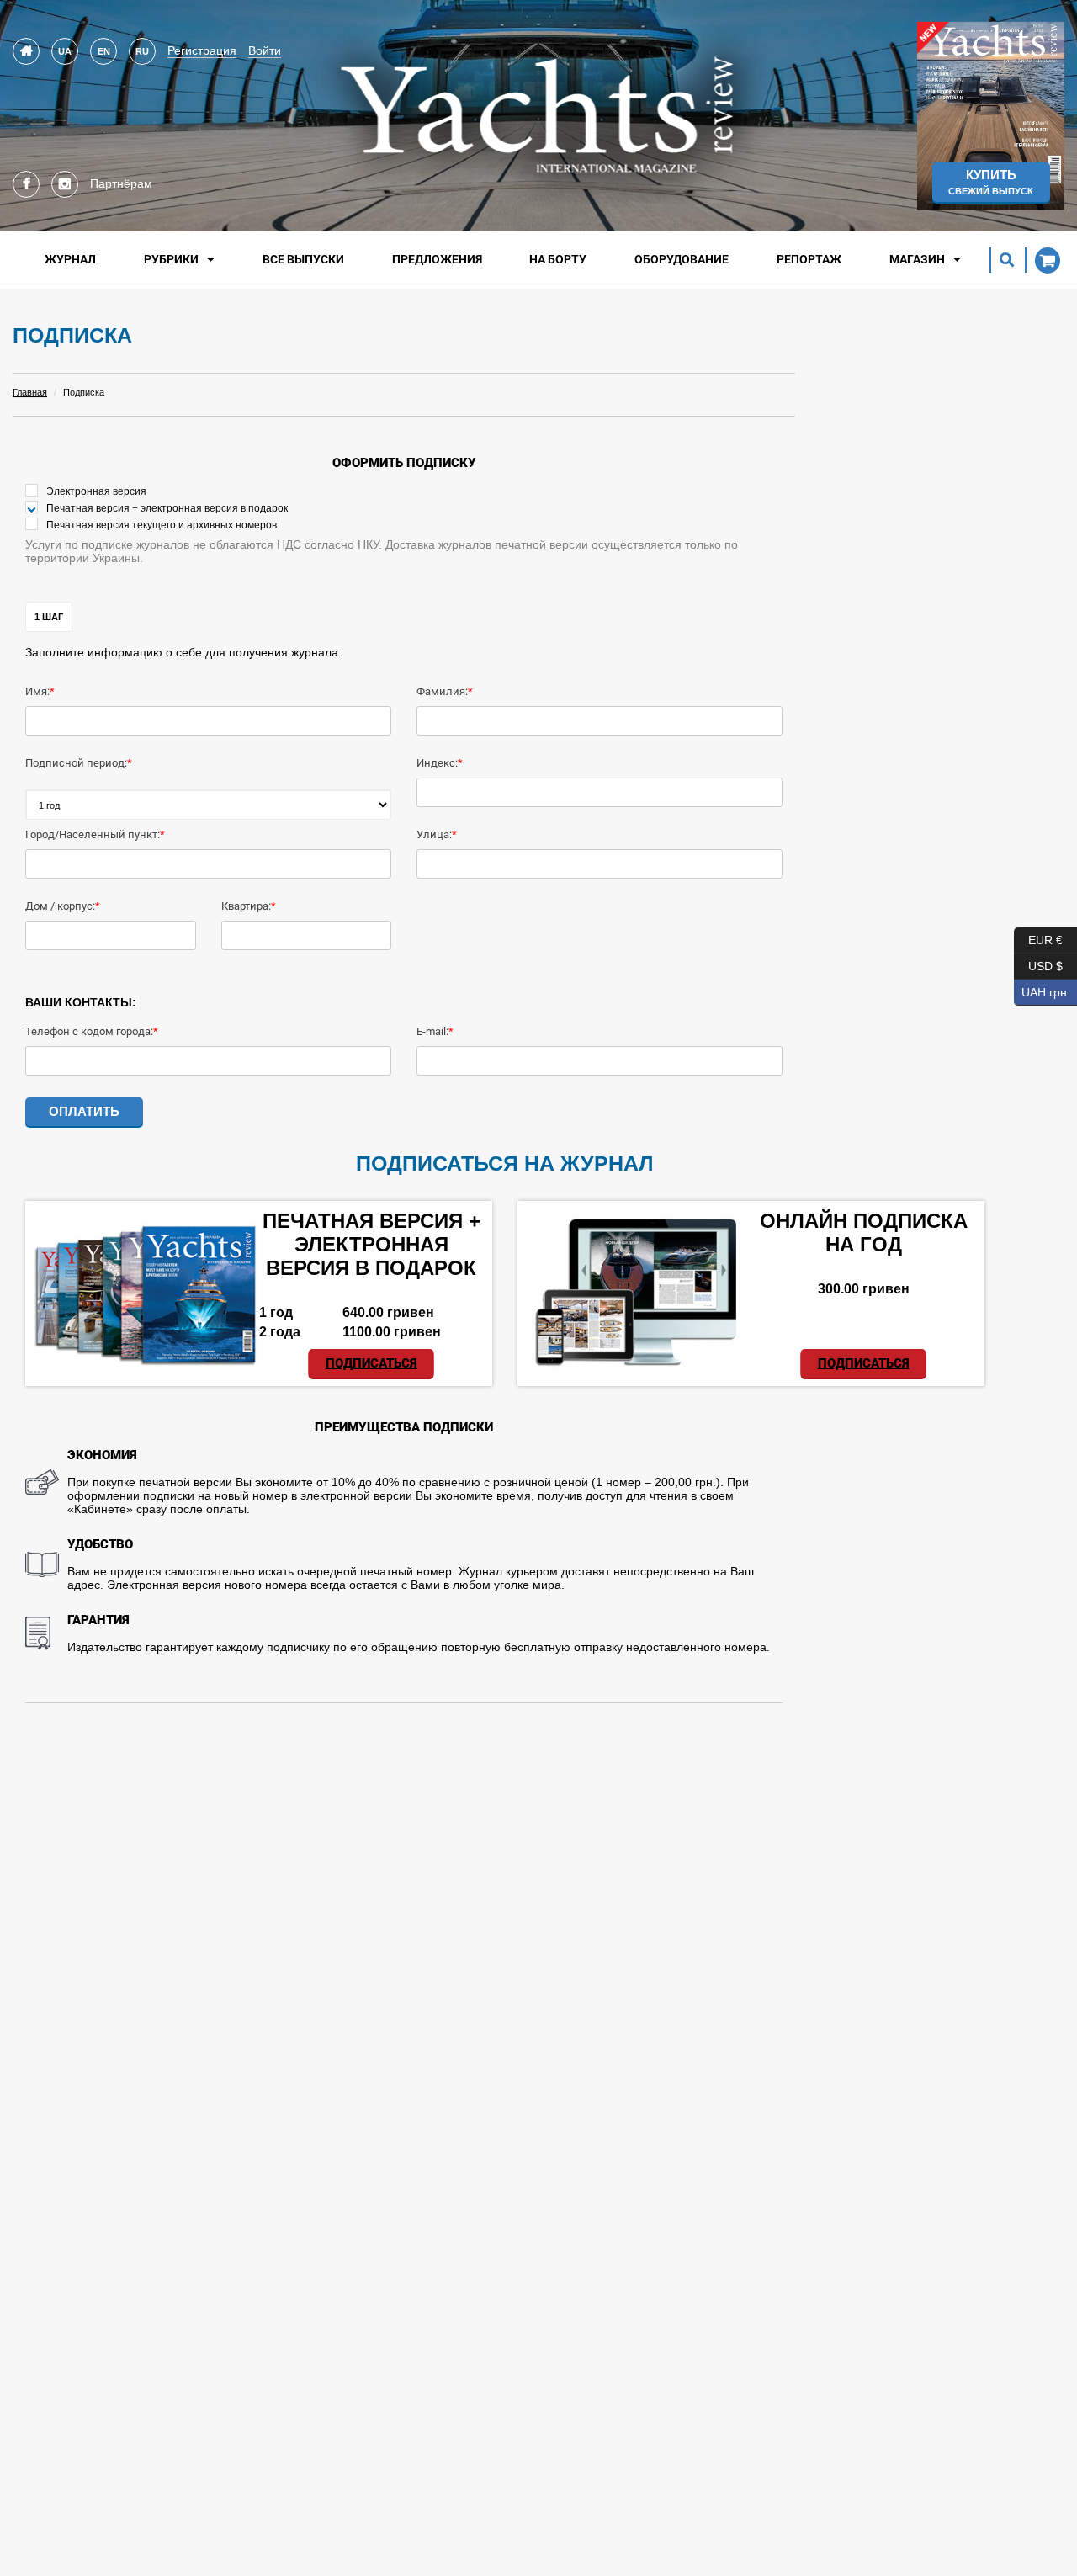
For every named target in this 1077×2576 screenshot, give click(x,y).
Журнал (70, 259)
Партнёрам (121, 183)
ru (142, 51)
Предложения (437, 259)
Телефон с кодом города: (89, 1031)
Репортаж (809, 259)
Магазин (917, 259)
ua (65, 51)
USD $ (1038, 963)
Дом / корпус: (60, 906)
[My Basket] (1043, 260)
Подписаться (371, 1363)
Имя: (37, 691)
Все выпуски (303, 259)
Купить (991, 182)
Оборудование (682, 259)
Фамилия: (442, 691)
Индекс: (437, 763)
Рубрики (171, 259)
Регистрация (202, 50)
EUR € (1038, 937)
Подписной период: (76, 763)
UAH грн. (1042, 989)
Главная (30, 392)
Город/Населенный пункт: (93, 834)
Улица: (434, 834)
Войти (265, 50)
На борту (558, 259)
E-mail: (432, 1031)
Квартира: (246, 906)
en (104, 51)
